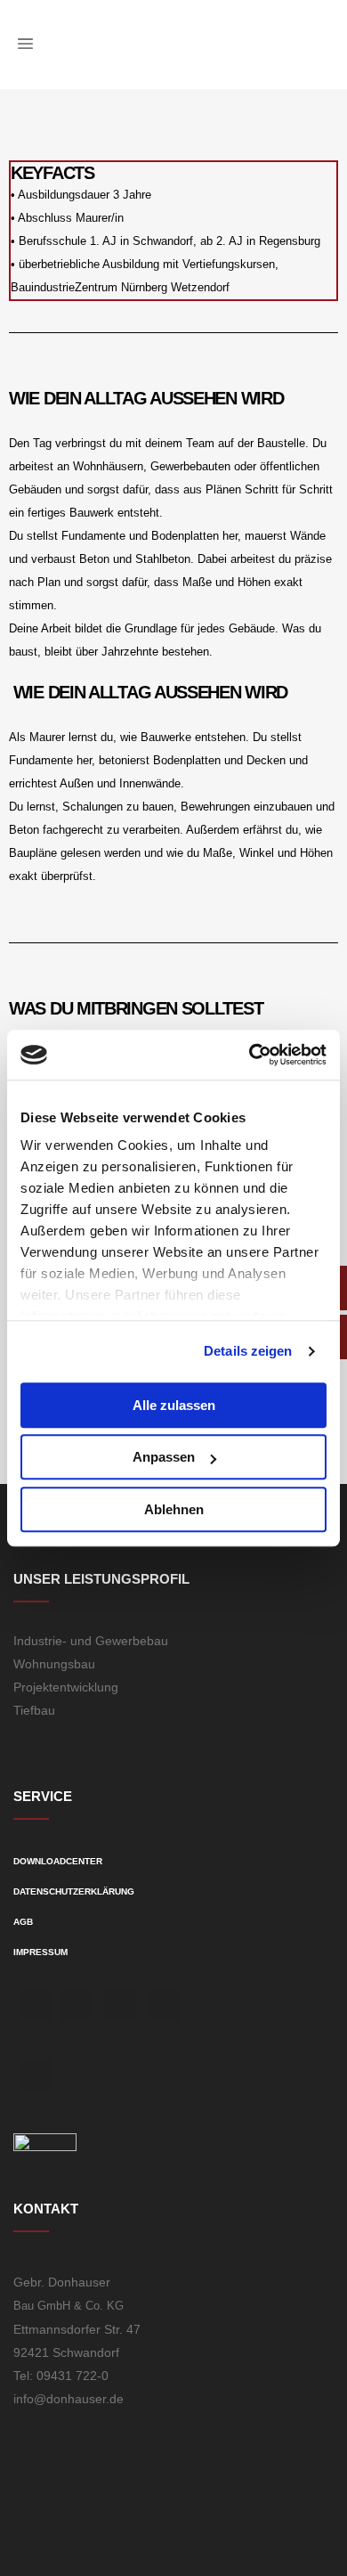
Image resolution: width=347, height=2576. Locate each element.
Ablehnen (174, 1509)
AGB (23, 1922)
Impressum (40, 1952)
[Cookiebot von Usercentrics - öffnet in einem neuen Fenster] (250, 1055)
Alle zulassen (174, 1405)
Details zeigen (248, 1351)
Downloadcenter (58, 1861)
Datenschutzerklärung (74, 1891)
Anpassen (164, 1457)
